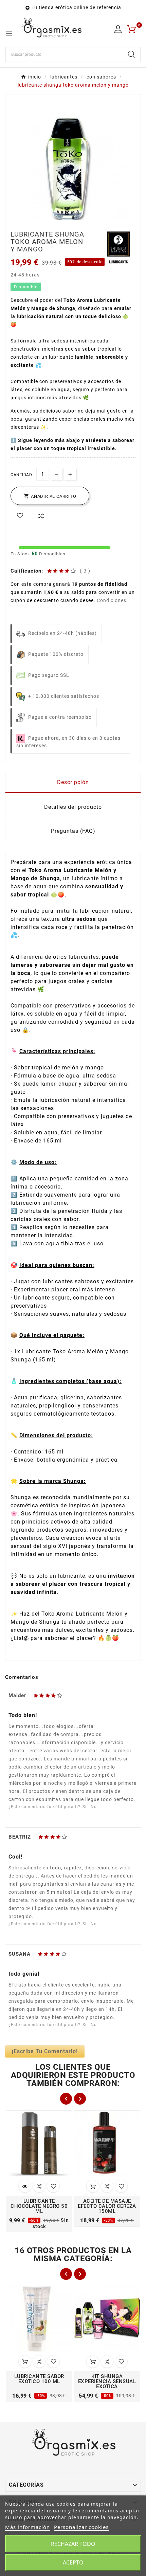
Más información (28, 2527)
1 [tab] (73, 218)
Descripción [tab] (73, 782)
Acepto (73, 2562)
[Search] (131, 54)
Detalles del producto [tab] (73, 807)
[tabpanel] (73, 170)
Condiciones (112, 600)
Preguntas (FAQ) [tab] (73, 831)
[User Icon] (118, 29)
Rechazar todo (73, 2544)
